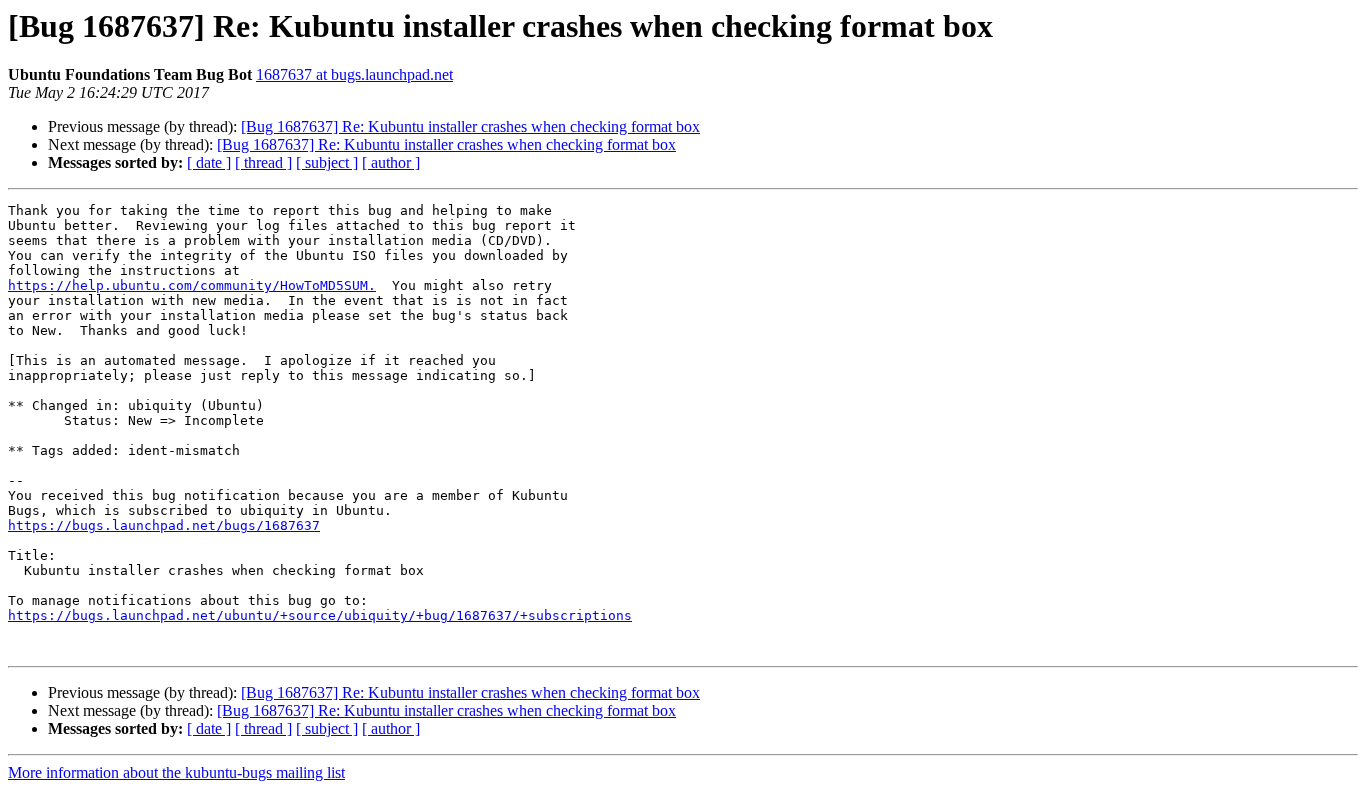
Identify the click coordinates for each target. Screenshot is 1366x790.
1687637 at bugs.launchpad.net (354, 74)
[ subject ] (327, 162)
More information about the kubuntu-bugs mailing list (176, 772)
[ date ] (209, 162)
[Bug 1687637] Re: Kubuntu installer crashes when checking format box (470, 126)
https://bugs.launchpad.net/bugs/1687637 (164, 525)
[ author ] (391, 162)
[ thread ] (263, 162)
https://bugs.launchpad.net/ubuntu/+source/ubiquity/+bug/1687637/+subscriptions (320, 615)
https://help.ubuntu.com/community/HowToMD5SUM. (192, 285)
